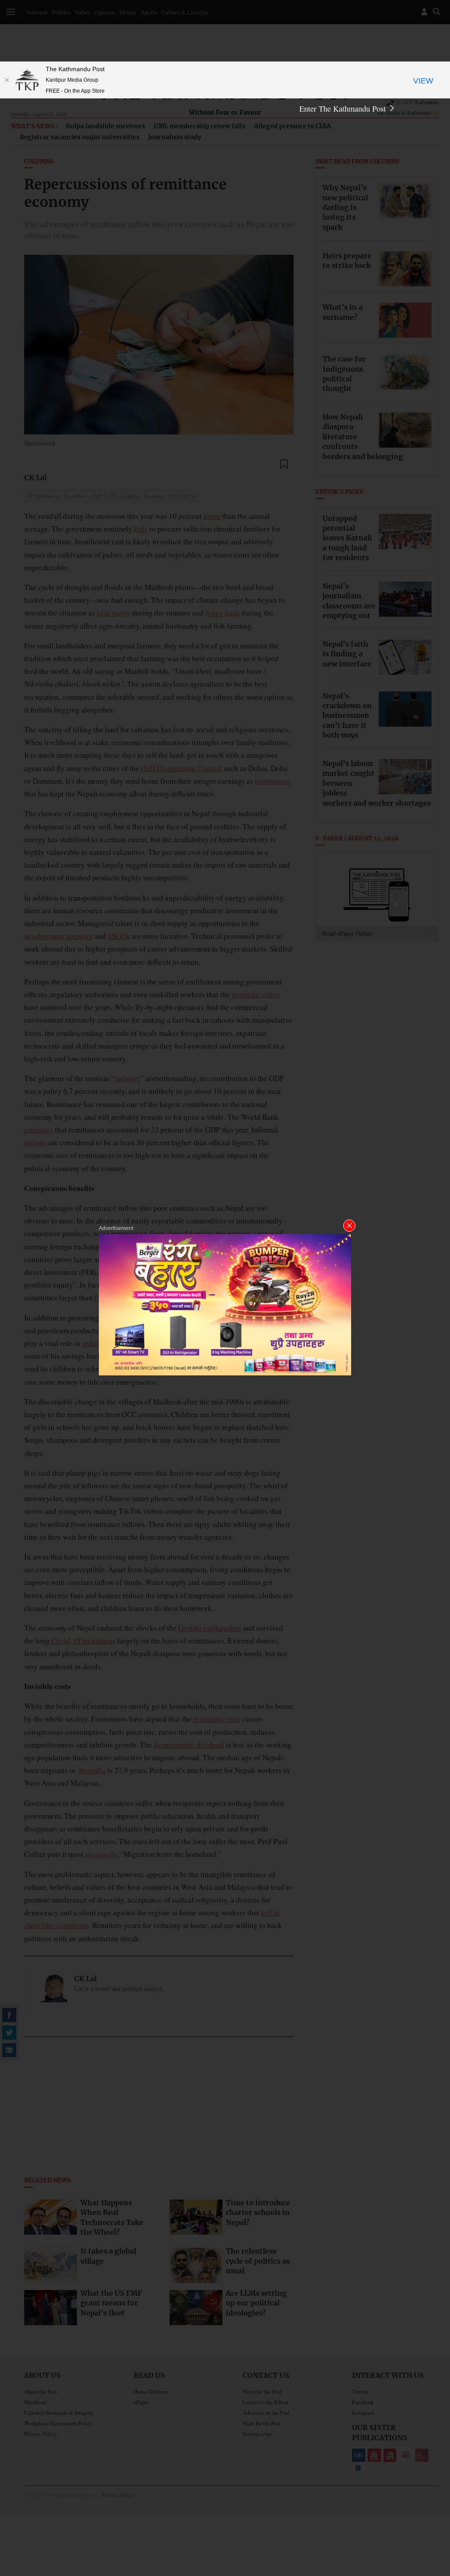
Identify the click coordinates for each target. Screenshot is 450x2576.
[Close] (7, 80)
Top (433, 2508)
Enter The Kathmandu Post (344, 109)
